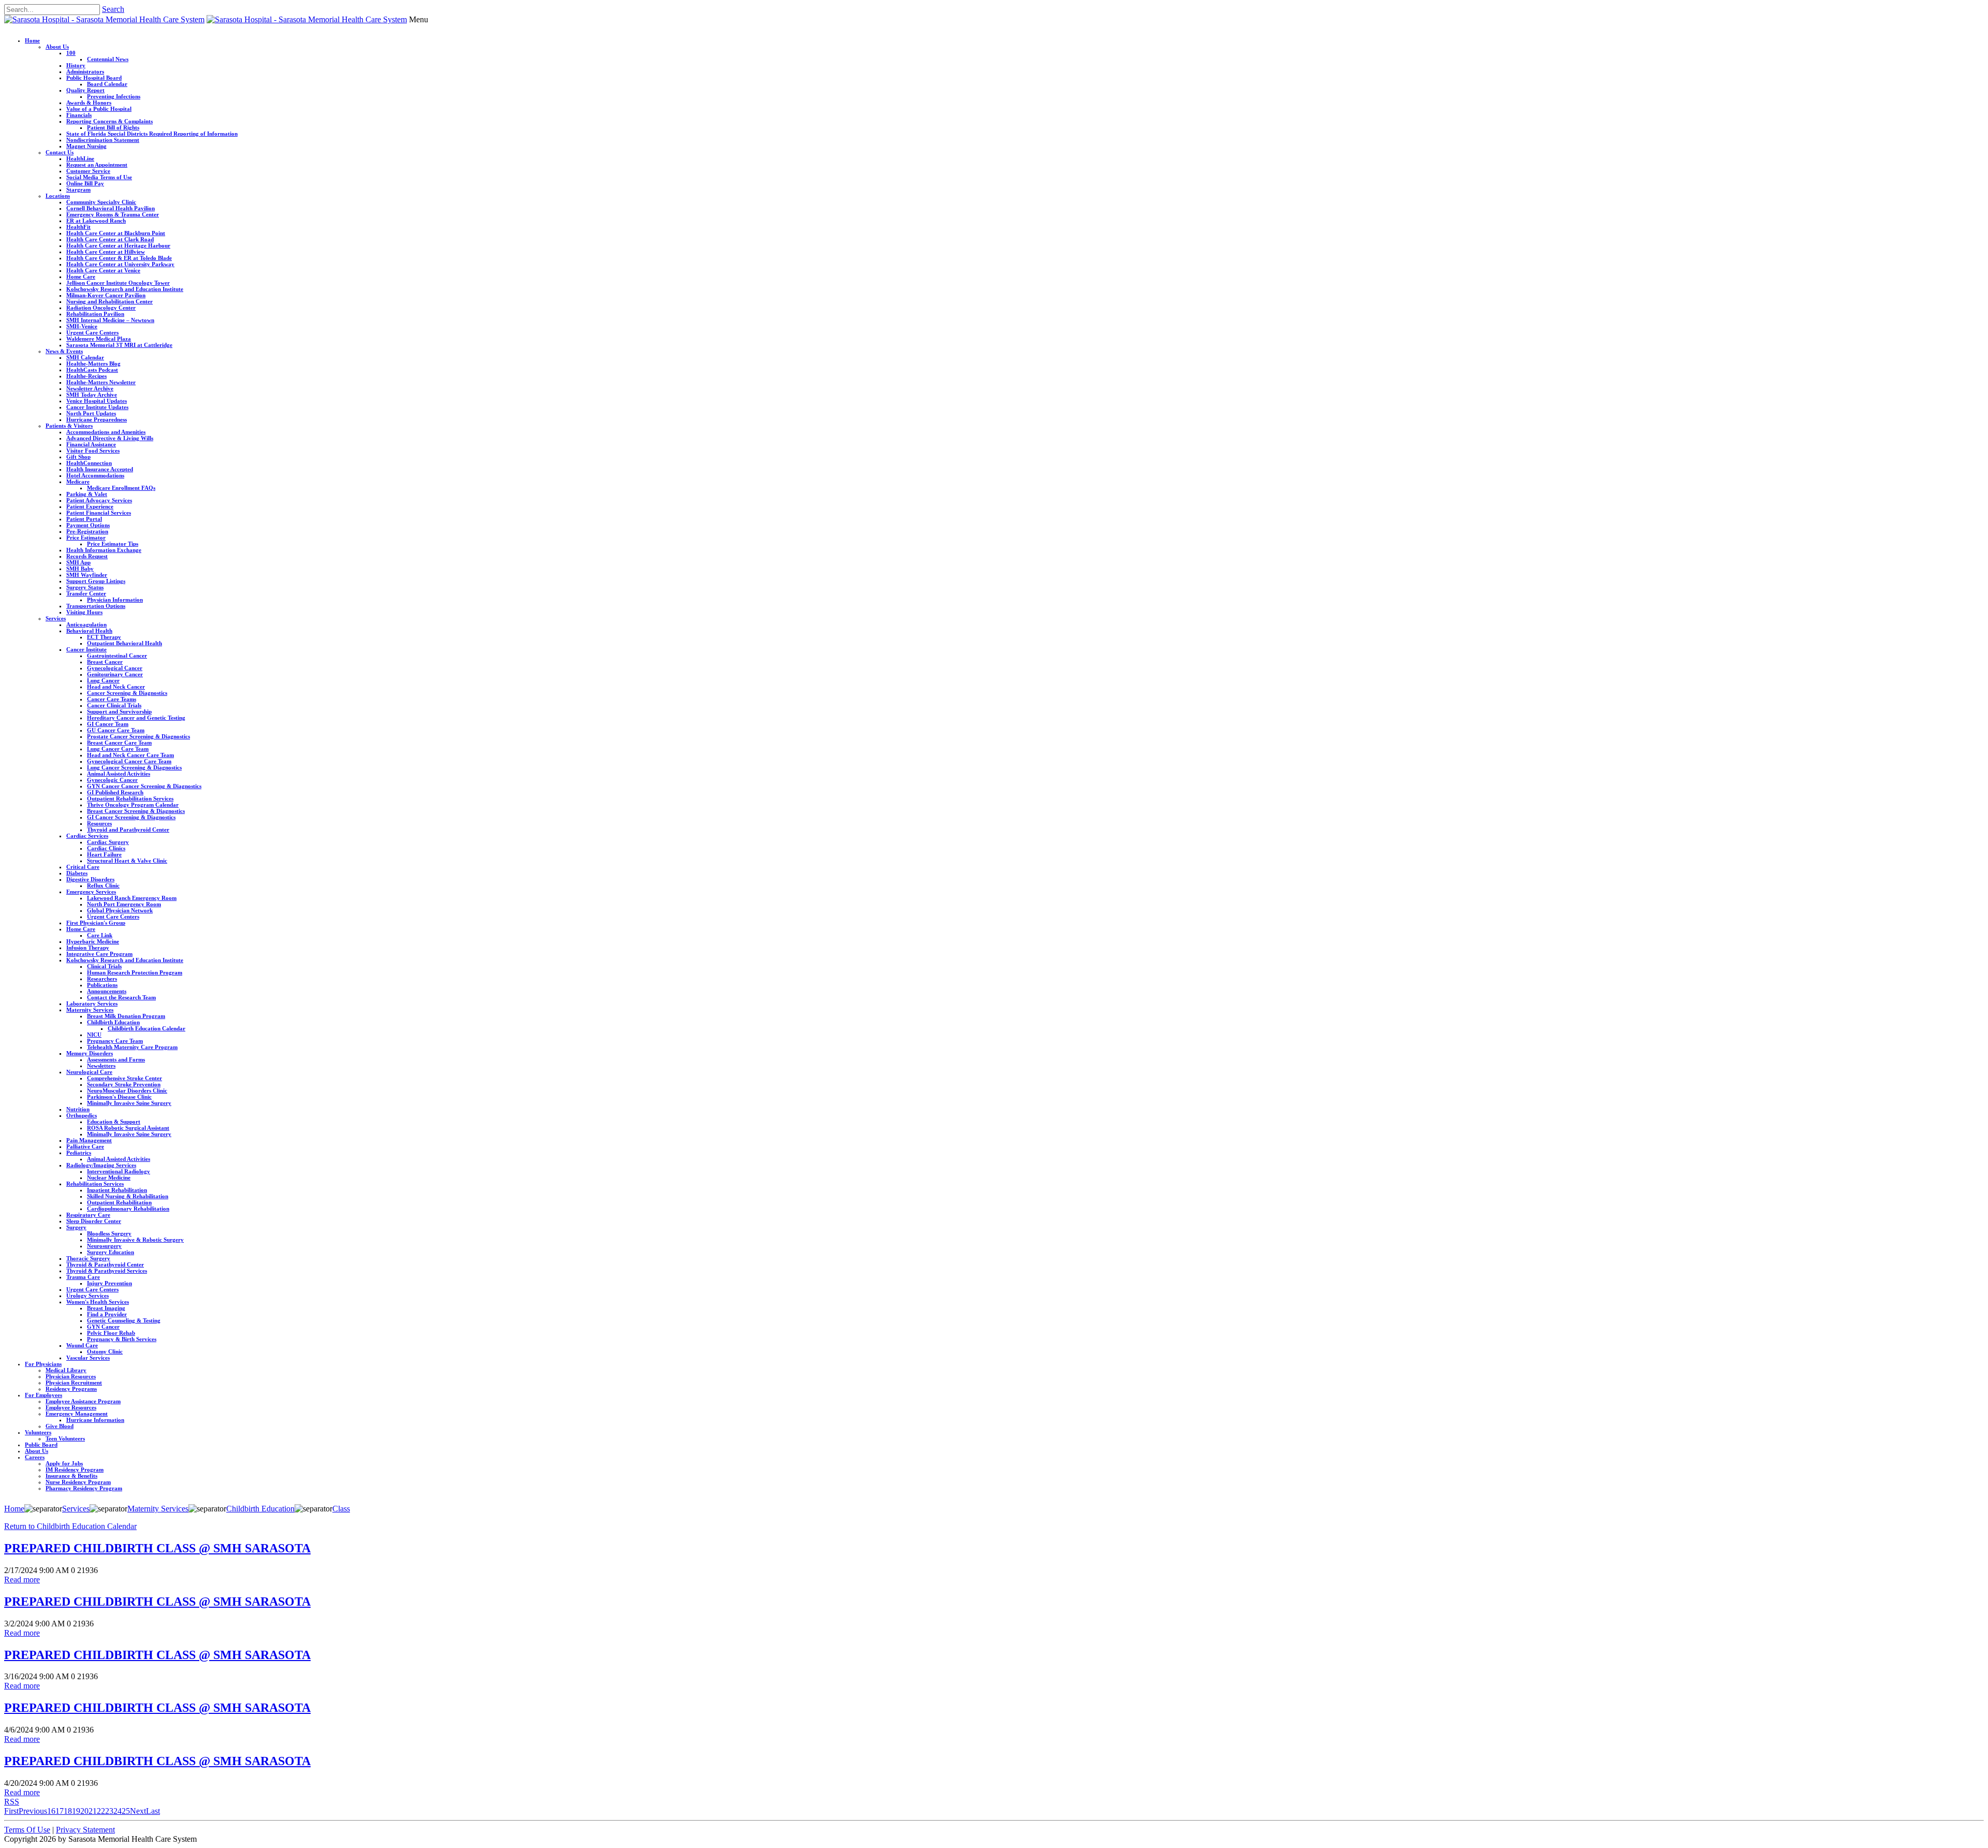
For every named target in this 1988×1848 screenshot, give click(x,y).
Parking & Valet (87, 494)
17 (60, 1811)
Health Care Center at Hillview (106, 252)
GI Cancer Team (108, 724)
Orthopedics (82, 1115)
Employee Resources (71, 1407)
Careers (35, 1457)
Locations (58, 196)
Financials (79, 115)
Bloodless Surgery (109, 1233)
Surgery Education (111, 1252)
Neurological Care (89, 1072)
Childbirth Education (113, 1022)
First (11, 1811)
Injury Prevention (109, 1283)
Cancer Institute (86, 649)
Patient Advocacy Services (99, 500)
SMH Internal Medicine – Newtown (110, 320)
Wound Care (82, 1345)
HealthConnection (89, 463)
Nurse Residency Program (78, 1482)
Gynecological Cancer (115, 668)
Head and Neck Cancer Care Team (130, 755)
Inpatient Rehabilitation (117, 1190)
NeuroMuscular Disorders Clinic (127, 1090)
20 (84, 1811)
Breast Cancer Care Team (119, 743)
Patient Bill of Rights (113, 127)
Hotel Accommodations (95, 475)
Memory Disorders (90, 1053)
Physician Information (115, 600)
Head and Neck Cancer (116, 687)
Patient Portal (84, 519)
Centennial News (108, 59)
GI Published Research (115, 792)
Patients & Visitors (69, 426)
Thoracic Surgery (88, 1258)
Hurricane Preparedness (97, 419)
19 (76, 1811)
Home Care (81, 277)
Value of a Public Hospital (99, 109)
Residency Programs (71, 1389)
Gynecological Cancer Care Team (129, 761)
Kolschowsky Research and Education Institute (125, 289)
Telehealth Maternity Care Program (132, 1047)
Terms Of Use (27, 1830)
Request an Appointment (97, 165)
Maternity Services (90, 1010)
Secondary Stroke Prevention (124, 1084)
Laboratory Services (92, 1003)
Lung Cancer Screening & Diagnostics (134, 767)
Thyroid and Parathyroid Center (128, 830)
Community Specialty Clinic (101, 202)
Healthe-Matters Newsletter (101, 382)
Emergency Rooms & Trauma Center (113, 214)
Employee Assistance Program (83, 1401)
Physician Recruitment (74, 1383)
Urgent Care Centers (92, 332)
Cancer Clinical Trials (114, 705)
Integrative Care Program (99, 954)
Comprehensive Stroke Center (125, 1078)
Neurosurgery (104, 1246)
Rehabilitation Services (95, 1184)
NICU (94, 1035)
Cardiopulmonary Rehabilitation (128, 1209)
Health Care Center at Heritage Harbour (118, 245)
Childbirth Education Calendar (147, 1028)
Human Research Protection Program (135, 972)
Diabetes (77, 873)
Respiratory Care (88, 1215)
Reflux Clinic (103, 885)
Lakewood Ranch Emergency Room (132, 898)
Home (32, 40)
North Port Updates (91, 413)
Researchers (102, 979)
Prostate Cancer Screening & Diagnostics (138, 736)
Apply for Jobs (64, 1463)
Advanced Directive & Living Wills (110, 438)
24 (118, 1811)
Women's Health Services (98, 1302)
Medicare (78, 482)
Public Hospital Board (94, 78)
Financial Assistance (91, 444)
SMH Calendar (85, 357)
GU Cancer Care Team (116, 730)
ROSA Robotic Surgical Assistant (128, 1128)
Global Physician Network (120, 910)
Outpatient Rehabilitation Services (130, 798)
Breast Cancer (105, 662)
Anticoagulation (86, 624)
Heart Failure (104, 854)
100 (71, 53)
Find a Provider (107, 1314)
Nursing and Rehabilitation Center (109, 301)
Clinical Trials (104, 966)
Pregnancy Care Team (115, 1041)
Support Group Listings (96, 581)
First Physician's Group (96, 923)
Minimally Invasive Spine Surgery (129, 1103)
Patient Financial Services (99, 513)
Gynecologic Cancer (112, 780)
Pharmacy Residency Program (84, 1488)
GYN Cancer (103, 1327)
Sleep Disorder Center (94, 1221)
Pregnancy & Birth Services (122, 1339)
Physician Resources (71, 1376)
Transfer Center (86, 593)
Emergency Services (91, 892)
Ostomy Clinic (105, 1351)
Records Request (87, 556)
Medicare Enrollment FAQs (121, 488)
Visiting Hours (84, 612)
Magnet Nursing (86, 146)
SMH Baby (80, 569)
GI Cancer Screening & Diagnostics (131, 817)
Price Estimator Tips (113, 544)
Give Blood (60, 1426)
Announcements (107, 991)
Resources (99, 823)
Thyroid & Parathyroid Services (107, 1271)
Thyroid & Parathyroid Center (105, 1264)
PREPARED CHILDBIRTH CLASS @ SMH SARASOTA (157, 1548)
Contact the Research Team (121, 997)
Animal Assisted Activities (119, 774)
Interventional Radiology (119, 1171)
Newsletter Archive (90, 388)
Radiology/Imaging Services (101, 1165)
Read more (22, 1580)
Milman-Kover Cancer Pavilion (106, 295)
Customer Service (88, 171)
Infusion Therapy (88, 948)
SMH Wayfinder (87, 575)
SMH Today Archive (92, 395)
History (76, 65)
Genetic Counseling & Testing (124, 1320)
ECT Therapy (104, 637)
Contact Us (60, 152)
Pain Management (89, 1140)
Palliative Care (85, 1146)
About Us (57, 47)
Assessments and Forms (116, 1059)
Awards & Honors (89, 103)
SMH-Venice (82, 326)
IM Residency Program (75, 1469)
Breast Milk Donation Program (126, 1016)
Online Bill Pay (85, 183)
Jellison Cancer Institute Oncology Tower (118, 283)
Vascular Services (88, 1358)
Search (113, 9)
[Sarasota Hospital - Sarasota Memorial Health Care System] (104, 19)
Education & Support (114, 1122)
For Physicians (43, 1364)
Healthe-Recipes (86, 376)
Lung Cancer (103, 680)
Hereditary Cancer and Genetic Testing (136, 718)
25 (126, 1811)
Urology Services (87, 1296)
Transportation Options (96, 606)
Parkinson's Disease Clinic (119, 1097)
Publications (102, 985)
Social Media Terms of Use (99, 177)
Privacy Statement (85, 1830)
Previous (33, 1811)
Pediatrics (79, 1153)
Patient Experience (90, 506)
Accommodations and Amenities (106, 432)
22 (101, 1811)
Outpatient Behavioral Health (125, 643)
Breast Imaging (106, 1308)
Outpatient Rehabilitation (119, 1202)
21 (93, 1811)
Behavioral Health (89, 631)
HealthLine (80, 158)
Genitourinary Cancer (115, 674)
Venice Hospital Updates (97, 401)
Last (153, 1811)
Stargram (78, 190)
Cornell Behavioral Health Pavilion (111, 208)
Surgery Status (85, 587)
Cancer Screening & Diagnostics (127, 693)
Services (56, 618)
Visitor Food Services (93, 450)
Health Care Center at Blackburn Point (116, 233)
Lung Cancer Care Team (118, 749)
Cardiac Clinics (106, 848)
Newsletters (101, 1066)
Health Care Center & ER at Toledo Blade (119, 258)
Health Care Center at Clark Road (110, 239)
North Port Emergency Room (124, 904)
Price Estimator (86, 537)
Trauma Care (83, 1277)
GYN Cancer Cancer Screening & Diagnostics (144, 786)
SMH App (78, 562)
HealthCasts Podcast (92, 370)
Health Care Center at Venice (103, 270)
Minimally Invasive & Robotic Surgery (135, 1240)
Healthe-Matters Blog (93, 363)
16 (51, 1811)
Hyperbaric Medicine (93, 941)
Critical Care (83, 867)
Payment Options (88, 525)
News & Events (64, 351)
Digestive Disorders (90, 879)
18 (68, 1811)
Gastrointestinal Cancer (117, 656)
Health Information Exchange (104, 550)
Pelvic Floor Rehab (111, 1333)
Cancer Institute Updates (97, 407)
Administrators (85, 71)
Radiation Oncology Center (101, 308)
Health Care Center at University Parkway (120, 264)
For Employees (43, 1395)
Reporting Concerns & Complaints (109, 121)
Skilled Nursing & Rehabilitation (128, 1196)
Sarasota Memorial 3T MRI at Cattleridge (119, 345)
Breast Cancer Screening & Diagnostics (136, 811)
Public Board (41, 1445)
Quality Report (85, 90)
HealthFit (78, 227)
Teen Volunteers (65, 1438)
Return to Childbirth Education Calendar (70, 1526)
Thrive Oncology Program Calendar (133, 805)
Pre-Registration (87, 531)
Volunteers (38, 1432)
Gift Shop (78, 457)
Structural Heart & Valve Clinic (127, 861)
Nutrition (78, 1109)
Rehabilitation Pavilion (95, 314)
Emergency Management (77, 1414)
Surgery (76, 1227)
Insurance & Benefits (71, 1476)
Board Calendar (107, 84)
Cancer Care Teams (112, 699)
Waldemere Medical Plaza (99, 339)
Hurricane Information (95, 1420)
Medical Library (66, 1370)
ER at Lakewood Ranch (96, 221)
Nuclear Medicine (109, 1177)
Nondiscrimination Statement (103, 140)
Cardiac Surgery (108, 842)
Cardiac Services (87, 836)
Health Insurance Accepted (100, 469)
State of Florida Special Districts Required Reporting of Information (152, 134)
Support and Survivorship (119, 711)
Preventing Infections (114, 96)
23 (109, 1811)
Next (138, 1811)
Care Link (100, 935)
